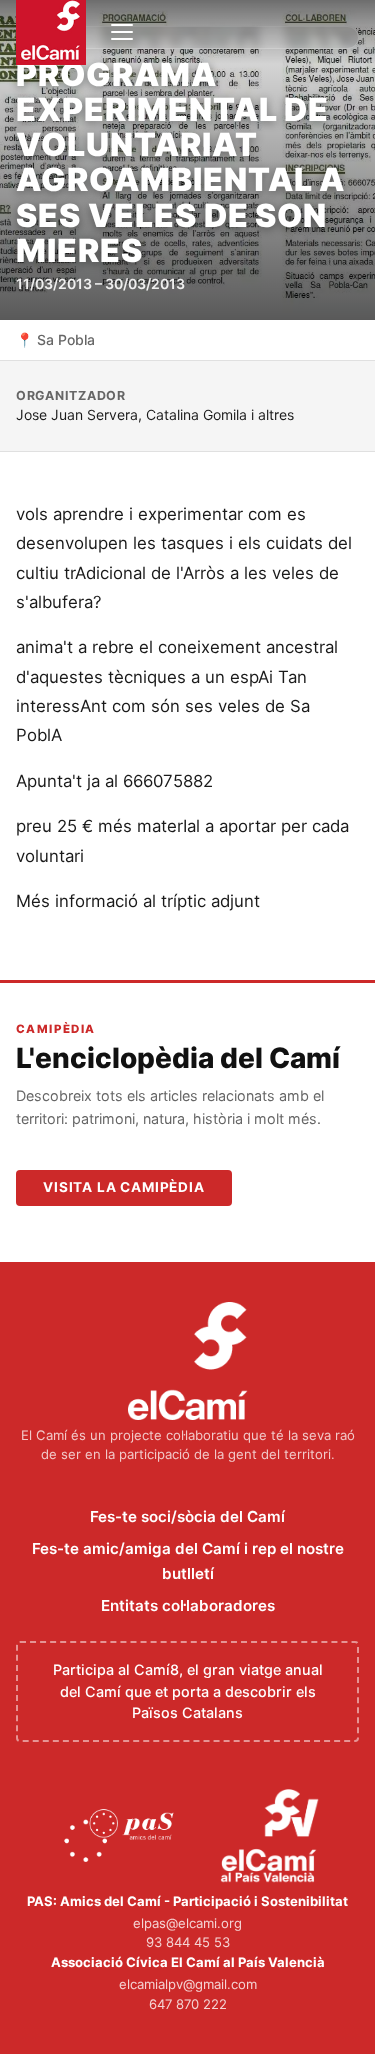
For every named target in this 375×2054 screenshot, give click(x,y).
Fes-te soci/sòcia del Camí (187, 1516)
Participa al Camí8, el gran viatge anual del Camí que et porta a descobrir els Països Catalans (188, 1691)
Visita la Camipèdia (124, 1187)
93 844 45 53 (188, 1942)
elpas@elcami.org (187, 1923)
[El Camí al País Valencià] (272, 1837)
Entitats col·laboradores (188, 1605)
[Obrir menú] (122, 32)
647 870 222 (188, 2004)
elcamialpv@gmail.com (188, 1984)
